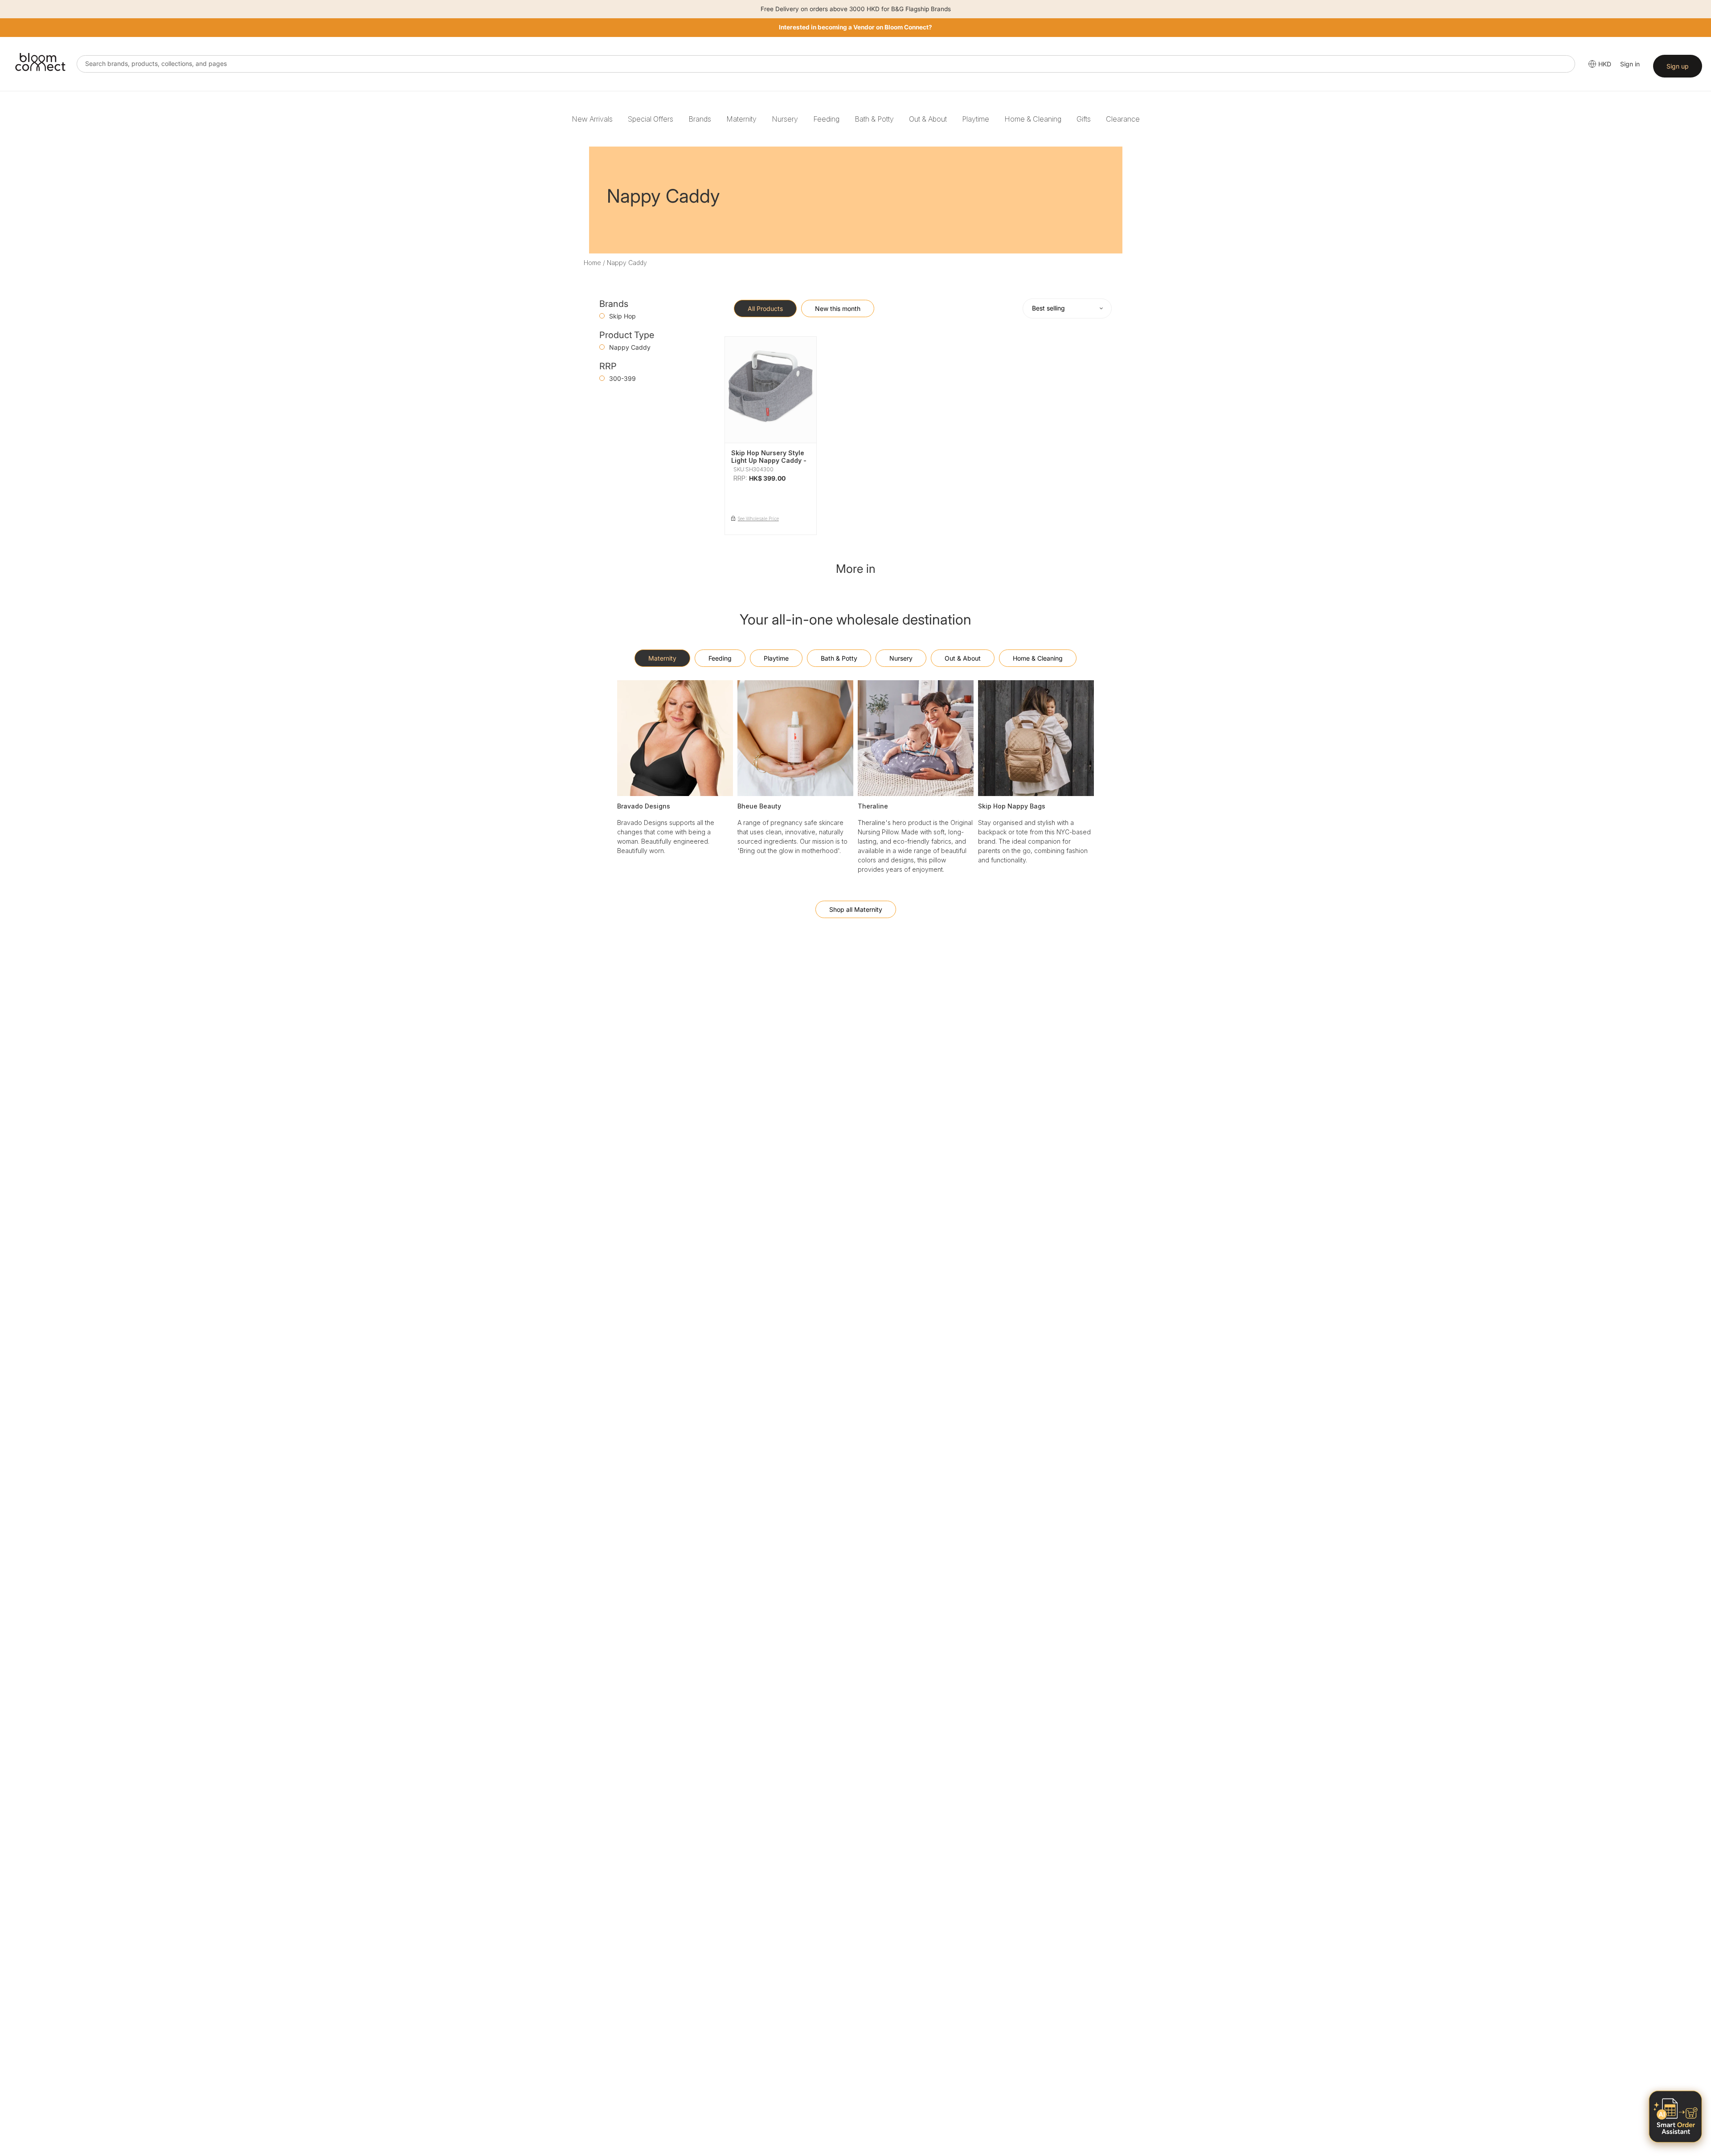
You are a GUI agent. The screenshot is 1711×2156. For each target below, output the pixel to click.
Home (592, 263)
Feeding (826, 119)
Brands (700, 119)
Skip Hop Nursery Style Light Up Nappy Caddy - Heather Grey (769, 460)
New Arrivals (592, 119)
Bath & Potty (874, 119)
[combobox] (826, 64)
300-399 (622, 378)
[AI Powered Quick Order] (1675, 2117)
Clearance (1123, 119)
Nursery (785, 119)
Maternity (741, 119)
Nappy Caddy (630, 347)
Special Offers (651, 119)
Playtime (976, 119)
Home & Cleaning (1033, 119)
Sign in (1630, 64)
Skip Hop (622, 316)
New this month (838, 308)
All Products (765, 308)
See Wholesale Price (758, 519)
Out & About (928, 119)
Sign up (1678, 66)
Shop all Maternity (856, 909)
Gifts (1084, 119)
